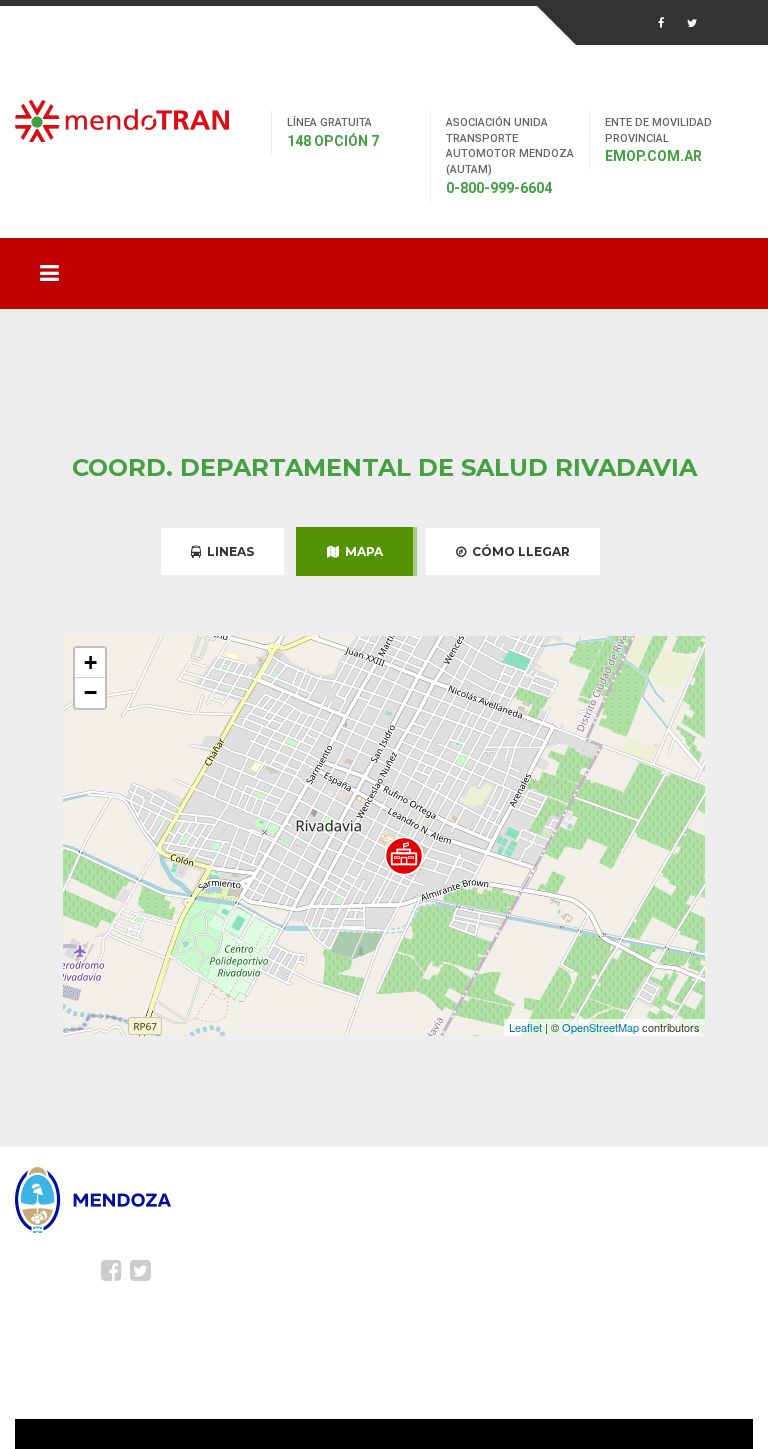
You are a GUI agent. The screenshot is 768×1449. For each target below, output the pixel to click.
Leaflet (525, 1027)
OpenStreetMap (600, 1027)
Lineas (227, 551)
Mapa (361, 551)
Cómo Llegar (518, 551)
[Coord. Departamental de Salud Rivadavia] (404, 856)
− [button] (90, 692)
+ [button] (90, 662)
